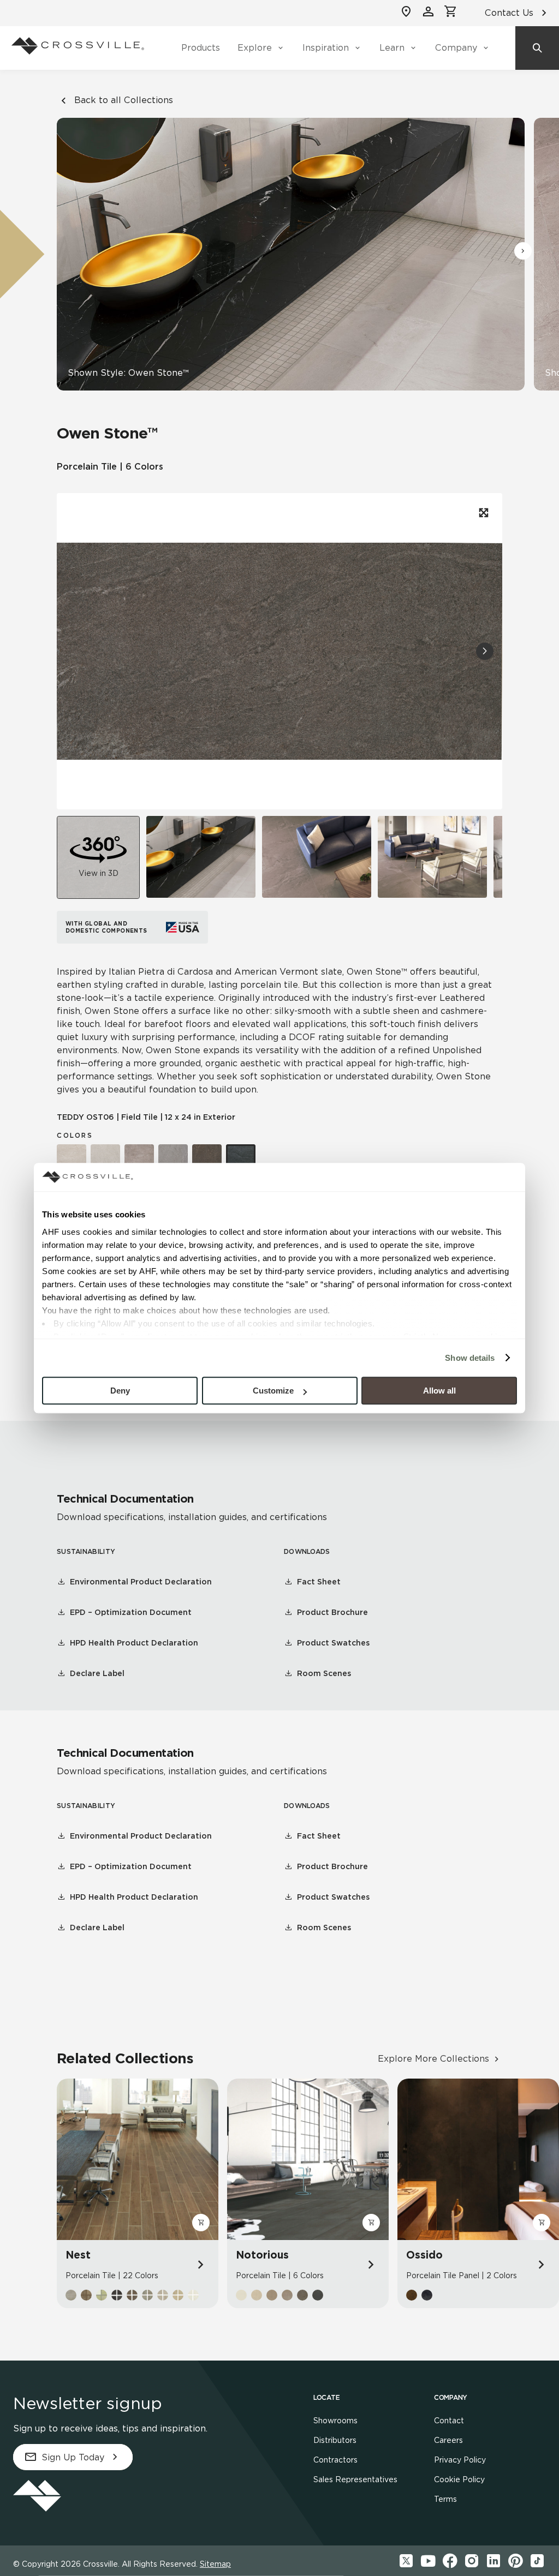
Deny (120, 1391)
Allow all (439, 1391)
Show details (470, 1358)
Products (201, 48)
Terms (445, 2499)
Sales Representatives (355, 2479)
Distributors (335, 2440)
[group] (201, 857)
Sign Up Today (73, 2457)
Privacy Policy (460, 2460)
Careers (448, 2440)
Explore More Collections (433, 2059)
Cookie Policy (459, 2479)
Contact (449, 2421)
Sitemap (215, 2564)
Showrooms (335, 2421)
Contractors (335, 2460)
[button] (523, 251)
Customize (273, 1391)
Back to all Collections (124, 100)
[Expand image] (483, 513)
